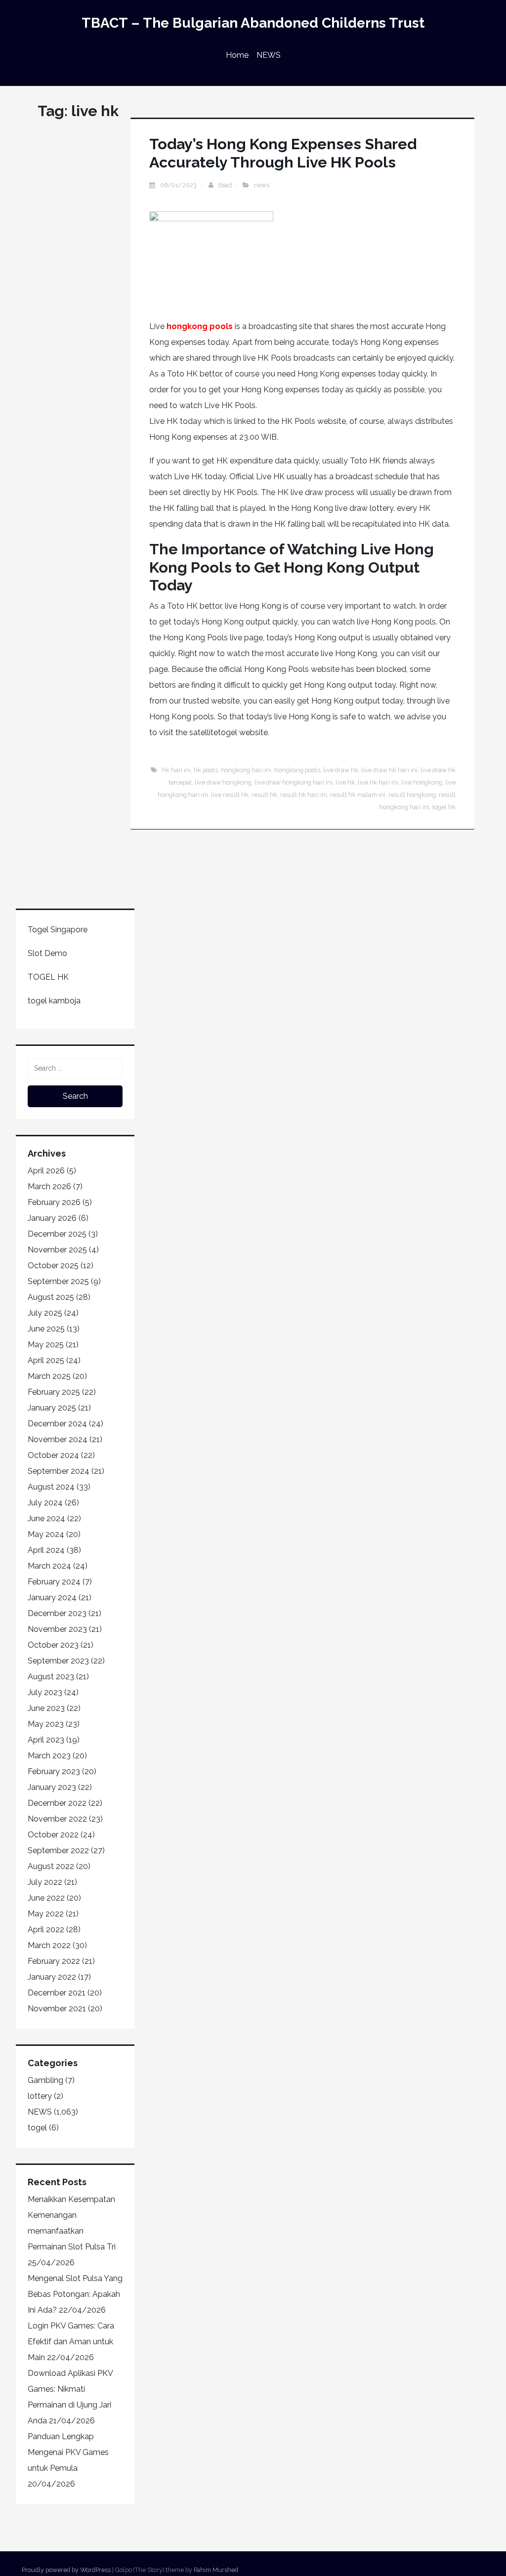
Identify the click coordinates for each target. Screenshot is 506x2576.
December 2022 (57, 1803)
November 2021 (57, 2009)
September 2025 (58, 1281)
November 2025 (57, 1250)
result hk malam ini (358, 795)
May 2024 (46, 1534)
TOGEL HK (48, 977)
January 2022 (52, 1977)
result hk (264, 795)
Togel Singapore (58, 930)
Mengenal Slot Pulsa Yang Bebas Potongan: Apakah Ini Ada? (75, 2294)
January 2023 (52, 1787)
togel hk (444, 807)
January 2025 (52, 1408)
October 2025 (53, 1266)
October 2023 (53, 1645)
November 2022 (57, 1819)
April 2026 (46, 1171)
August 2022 (51, 1866)
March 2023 (49, 1756)
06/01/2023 (179, 185)
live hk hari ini (378, 782)
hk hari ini (176, 770)
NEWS (269, 55)
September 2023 (58, 1661)
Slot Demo (47, 953)
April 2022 (46, 1930)
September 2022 (58, 1850)
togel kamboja (54, 1001)
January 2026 (52, 1218)
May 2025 (46, 1345)
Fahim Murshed (216, 2570)
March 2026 (49, 1186)
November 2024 (58, 1439)
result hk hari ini (304, 795)
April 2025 (46, 1360)
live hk (345, 782)
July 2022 (45, 1882)
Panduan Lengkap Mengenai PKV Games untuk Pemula (68, 2452)
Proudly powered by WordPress (66, 2570)
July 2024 (45, 1503)
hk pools (206, 770)
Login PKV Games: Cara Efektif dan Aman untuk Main (71, 2342)
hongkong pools (200, 326)
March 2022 (49, 1945)
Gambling (45, 2080)
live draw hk (341, 770)
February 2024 (54, 1582)
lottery (40, 2096)
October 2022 (53, 1835)
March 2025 (49, 1376)
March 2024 (49, 1566)
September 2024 (59, 1471)
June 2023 (46, 1708)
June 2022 (46, 1898)
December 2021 (57, 1993)
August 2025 (51, 1297)
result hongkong (412, 795)
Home (237, 55)
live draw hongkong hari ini (294, 782)
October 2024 (53, 1455)
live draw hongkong (223, 782)
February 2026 (54, 1202)
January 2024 (52, 1598)
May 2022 (46, 1914)
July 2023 (45, 1692)
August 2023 (51, 1677)
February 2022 (54, 1961)
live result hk (230, 795)
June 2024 (46, 1518)
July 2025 (45, 1313)
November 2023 (57, 1629)
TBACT (225, 185)
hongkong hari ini (246, 770)
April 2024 (46, 1550)
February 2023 (54, 1771)
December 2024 (57, 1424)
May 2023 (46, 1724)
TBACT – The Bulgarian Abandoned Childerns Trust (253, 23)
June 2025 (46, 1329)
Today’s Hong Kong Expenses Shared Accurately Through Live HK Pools (283, 153)
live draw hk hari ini (389, 770)
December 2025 (57, 1234)
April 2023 (46, 1740)
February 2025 (54, 1392)
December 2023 (57, 1613)
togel (37, 2128)
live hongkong (422, 782)
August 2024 (51, 1487)
